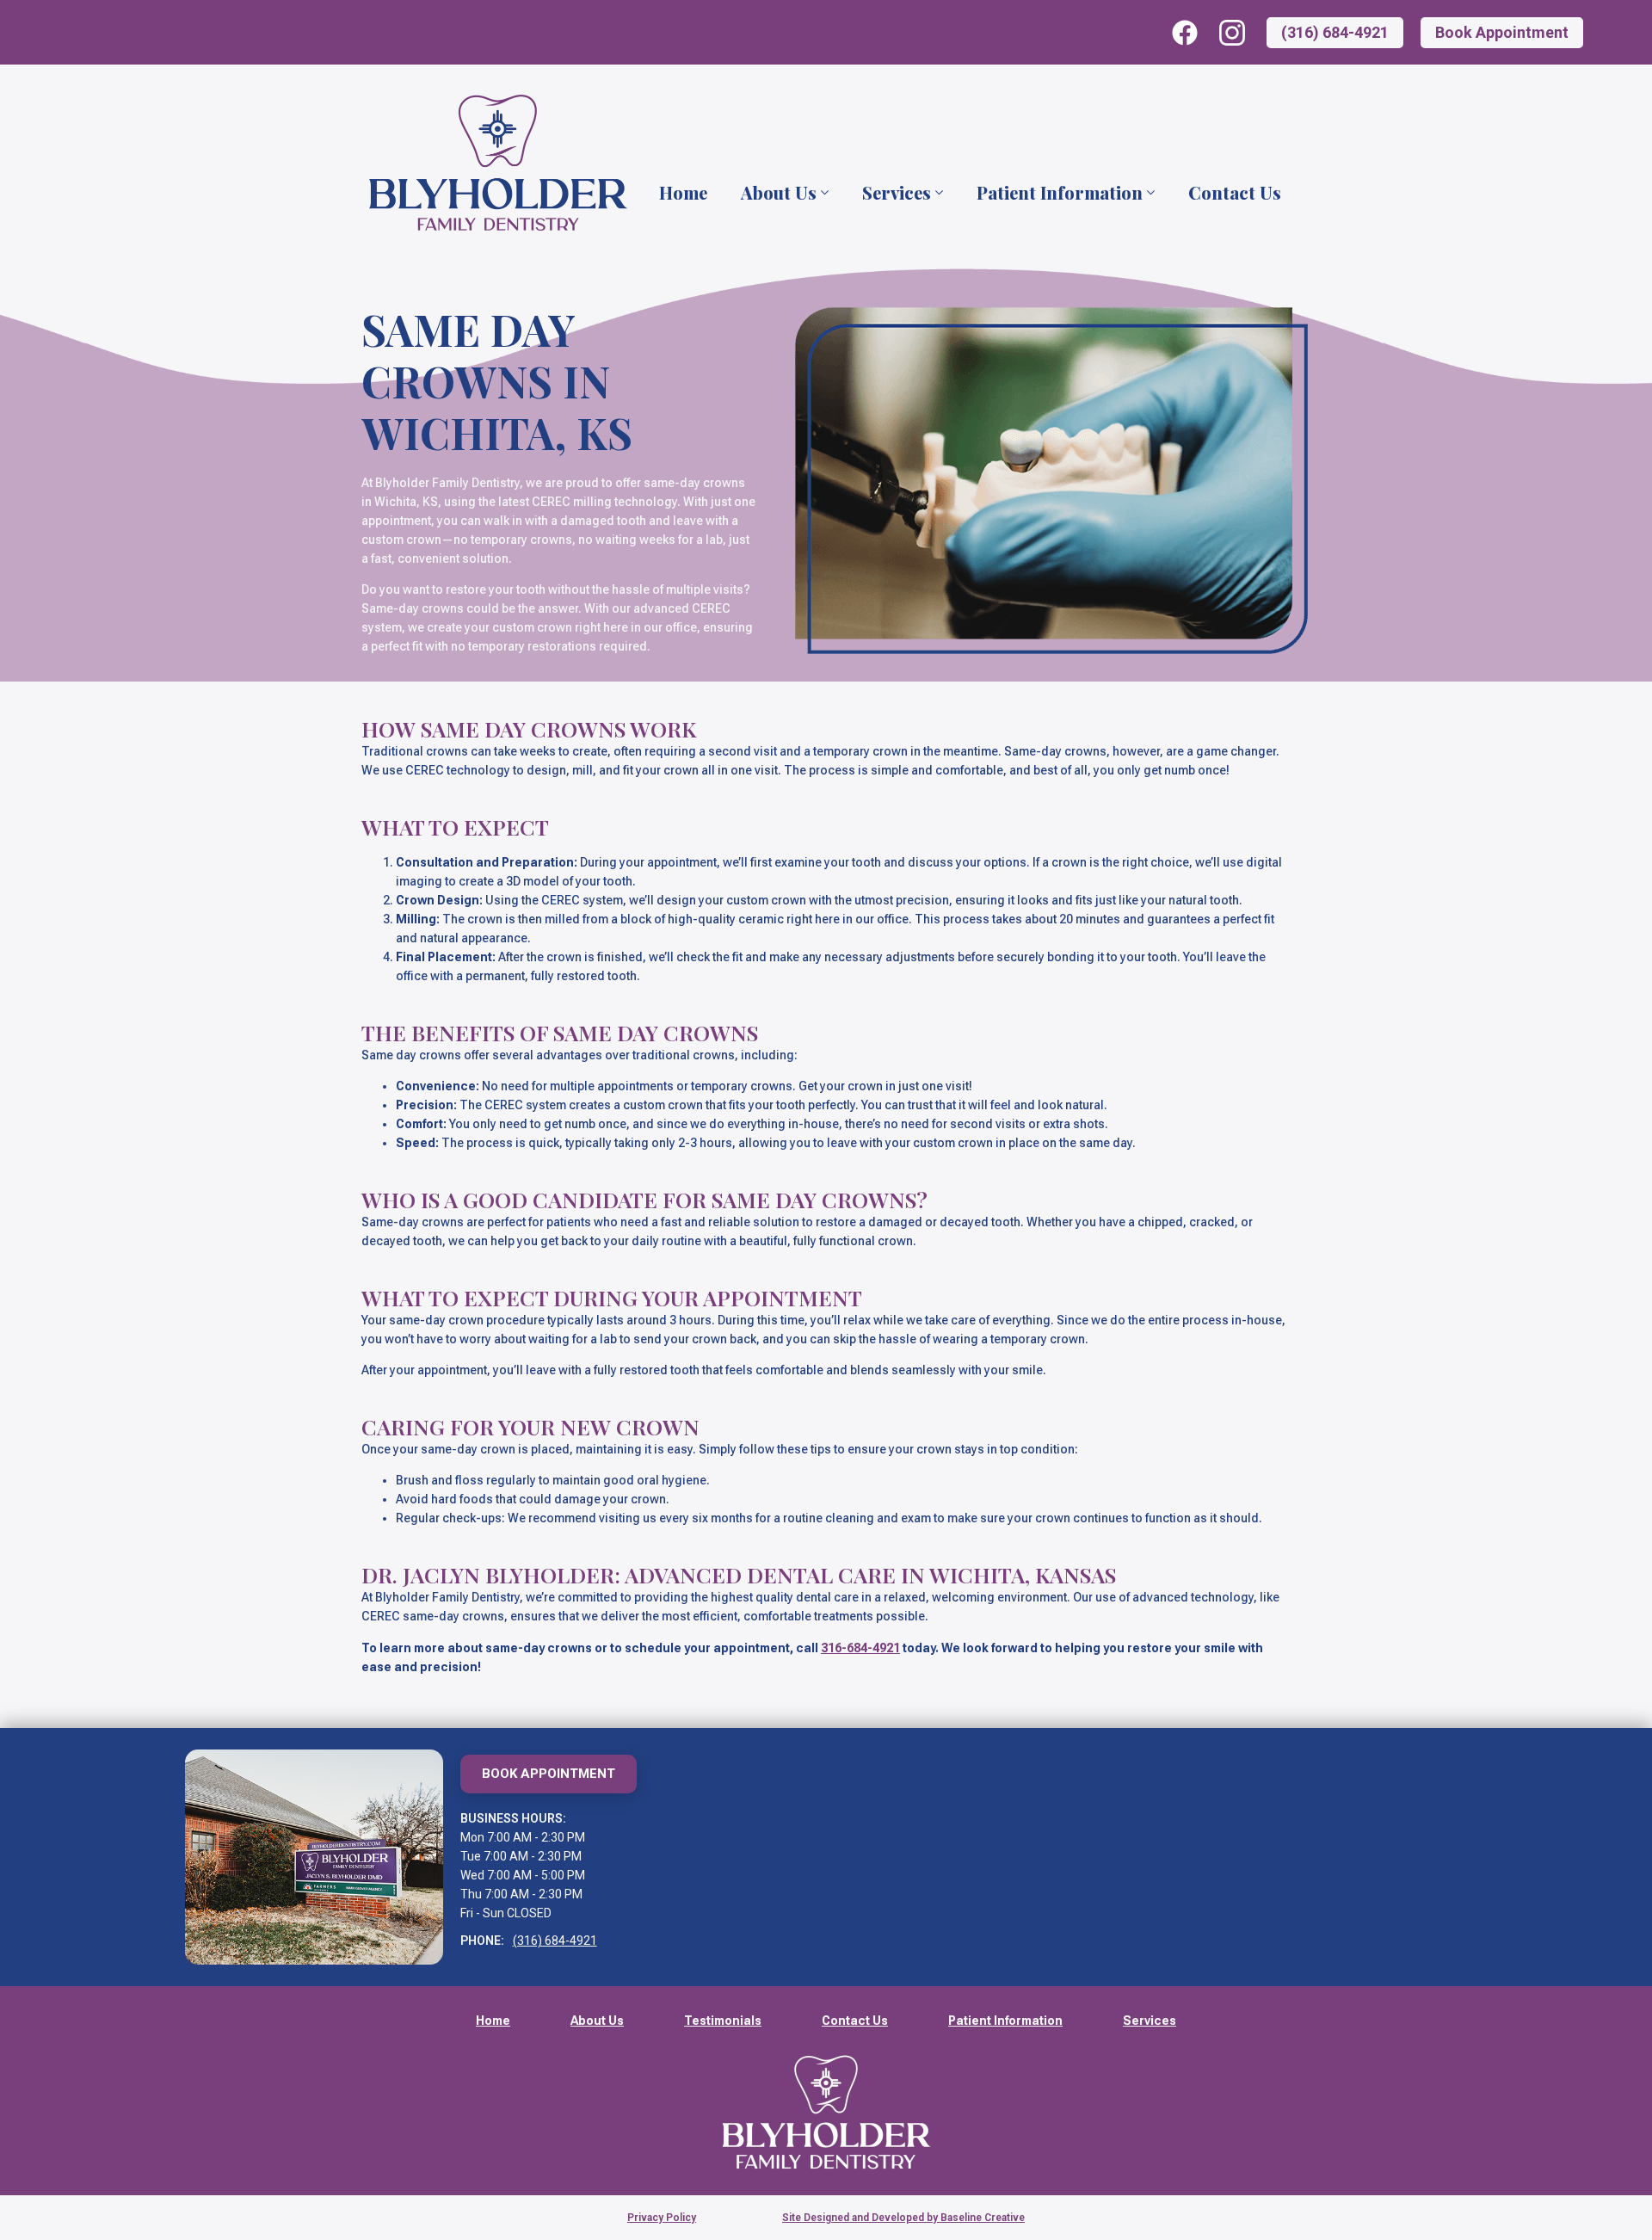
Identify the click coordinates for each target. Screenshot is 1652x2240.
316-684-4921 (860, 1648)
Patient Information (1060, 193)
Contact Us (1235, 193)
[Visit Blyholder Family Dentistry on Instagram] (1232, 33)
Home (683, 193)
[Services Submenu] (938, 193)
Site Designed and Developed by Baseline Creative (903, 2218)
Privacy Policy (662, 2218)
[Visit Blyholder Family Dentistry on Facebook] (1185, 33)
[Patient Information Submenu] (1150, 193)
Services (897, 193)
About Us (779, 193)
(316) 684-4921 (555, 1941)
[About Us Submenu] (823, 193)
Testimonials (723, 2021)
